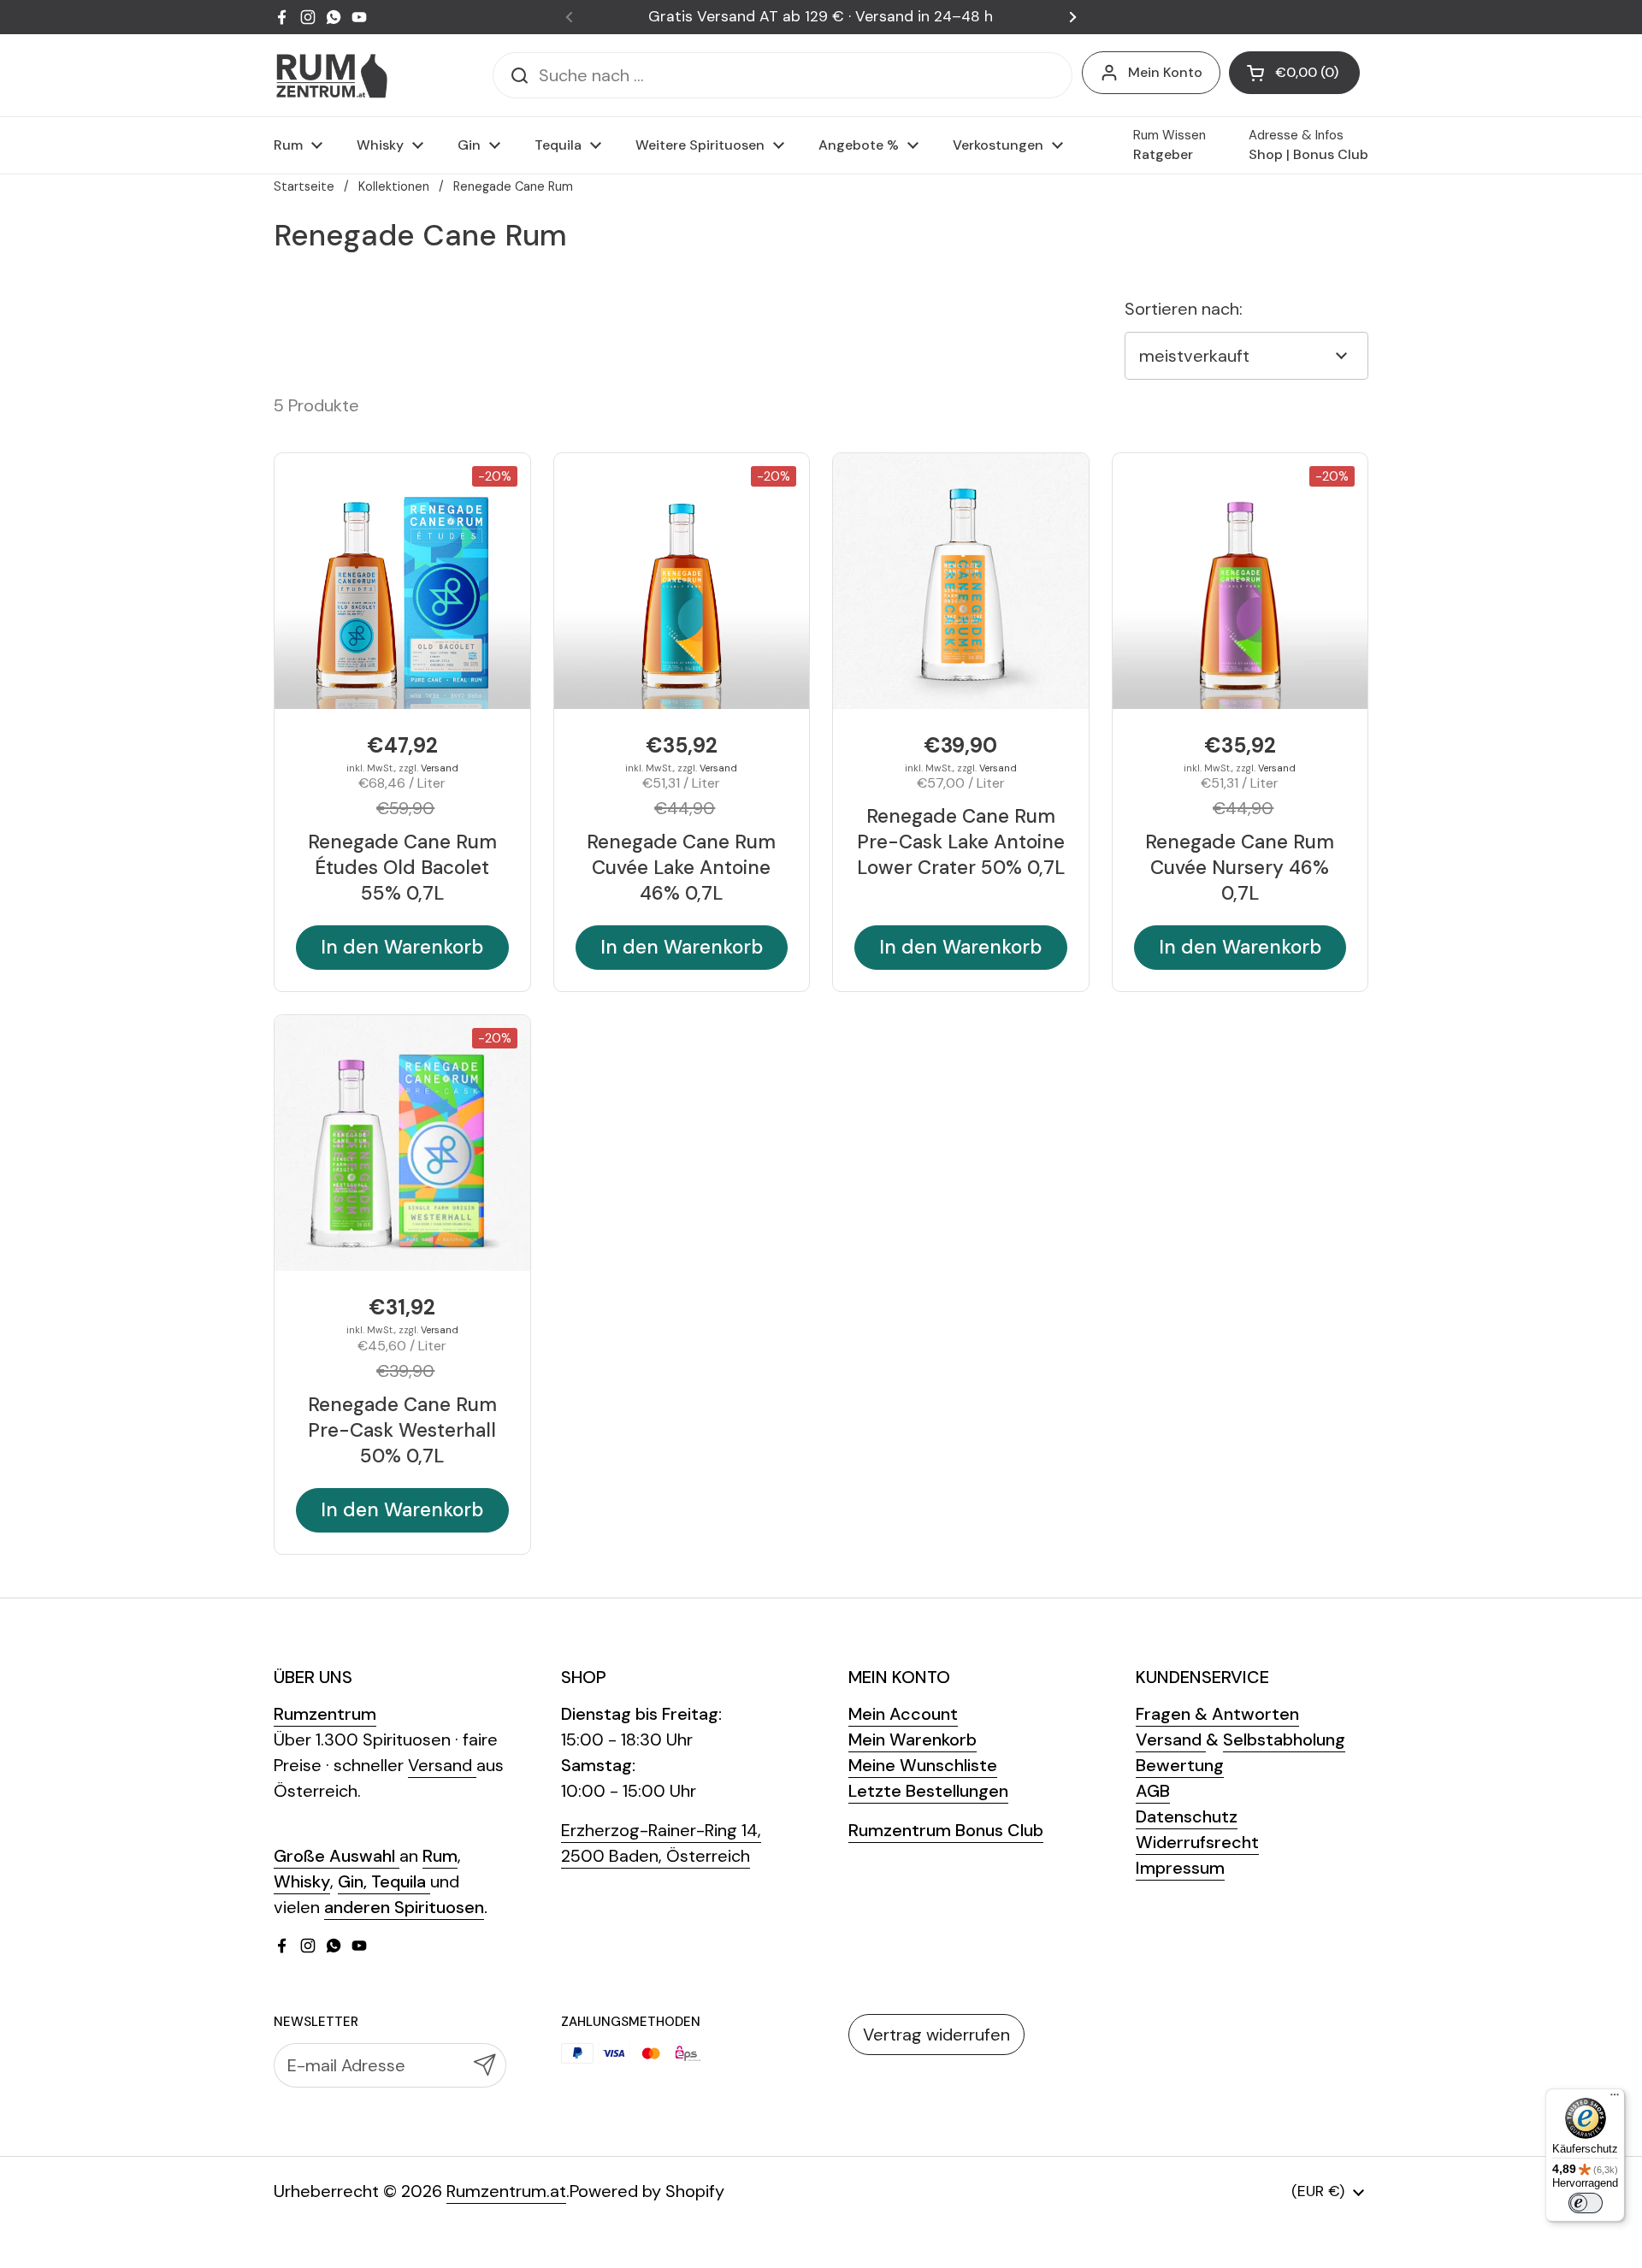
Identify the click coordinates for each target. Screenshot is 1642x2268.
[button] (1294, 73)
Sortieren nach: (1184, 309)
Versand (440, 768)
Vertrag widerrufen (936, 2035)
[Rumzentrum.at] (331, 76)
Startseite (304, 186)
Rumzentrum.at (506, 2191)
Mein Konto (1165, 72)
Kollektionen (394, 186)
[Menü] (1615, 2099)
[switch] (1586, 2203)
